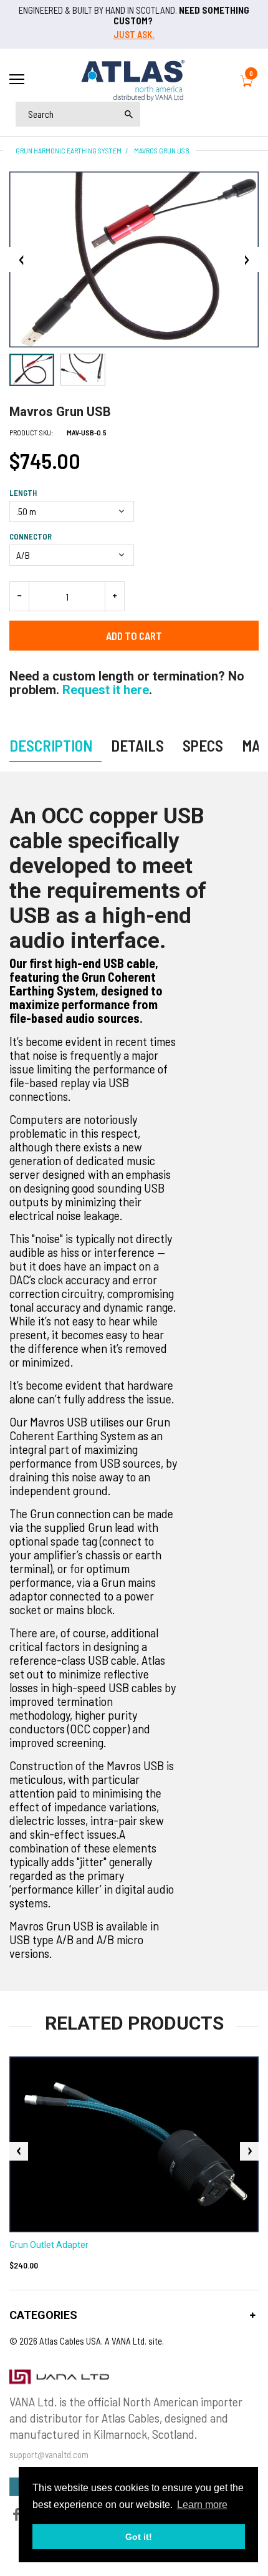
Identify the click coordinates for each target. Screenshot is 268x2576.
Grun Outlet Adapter (49, 2245)
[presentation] (19, 2151)
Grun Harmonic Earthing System (69, 150)
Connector (31, 536)
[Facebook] (16, 2516)
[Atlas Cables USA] (134, 79)
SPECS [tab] (203, 745)
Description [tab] (51, 745)
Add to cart (134, 636)
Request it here (106, 690)
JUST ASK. (134, 34)
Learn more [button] (202, 2505)
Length (23, 493)
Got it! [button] (139, 2537)
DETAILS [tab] (137, 745)
